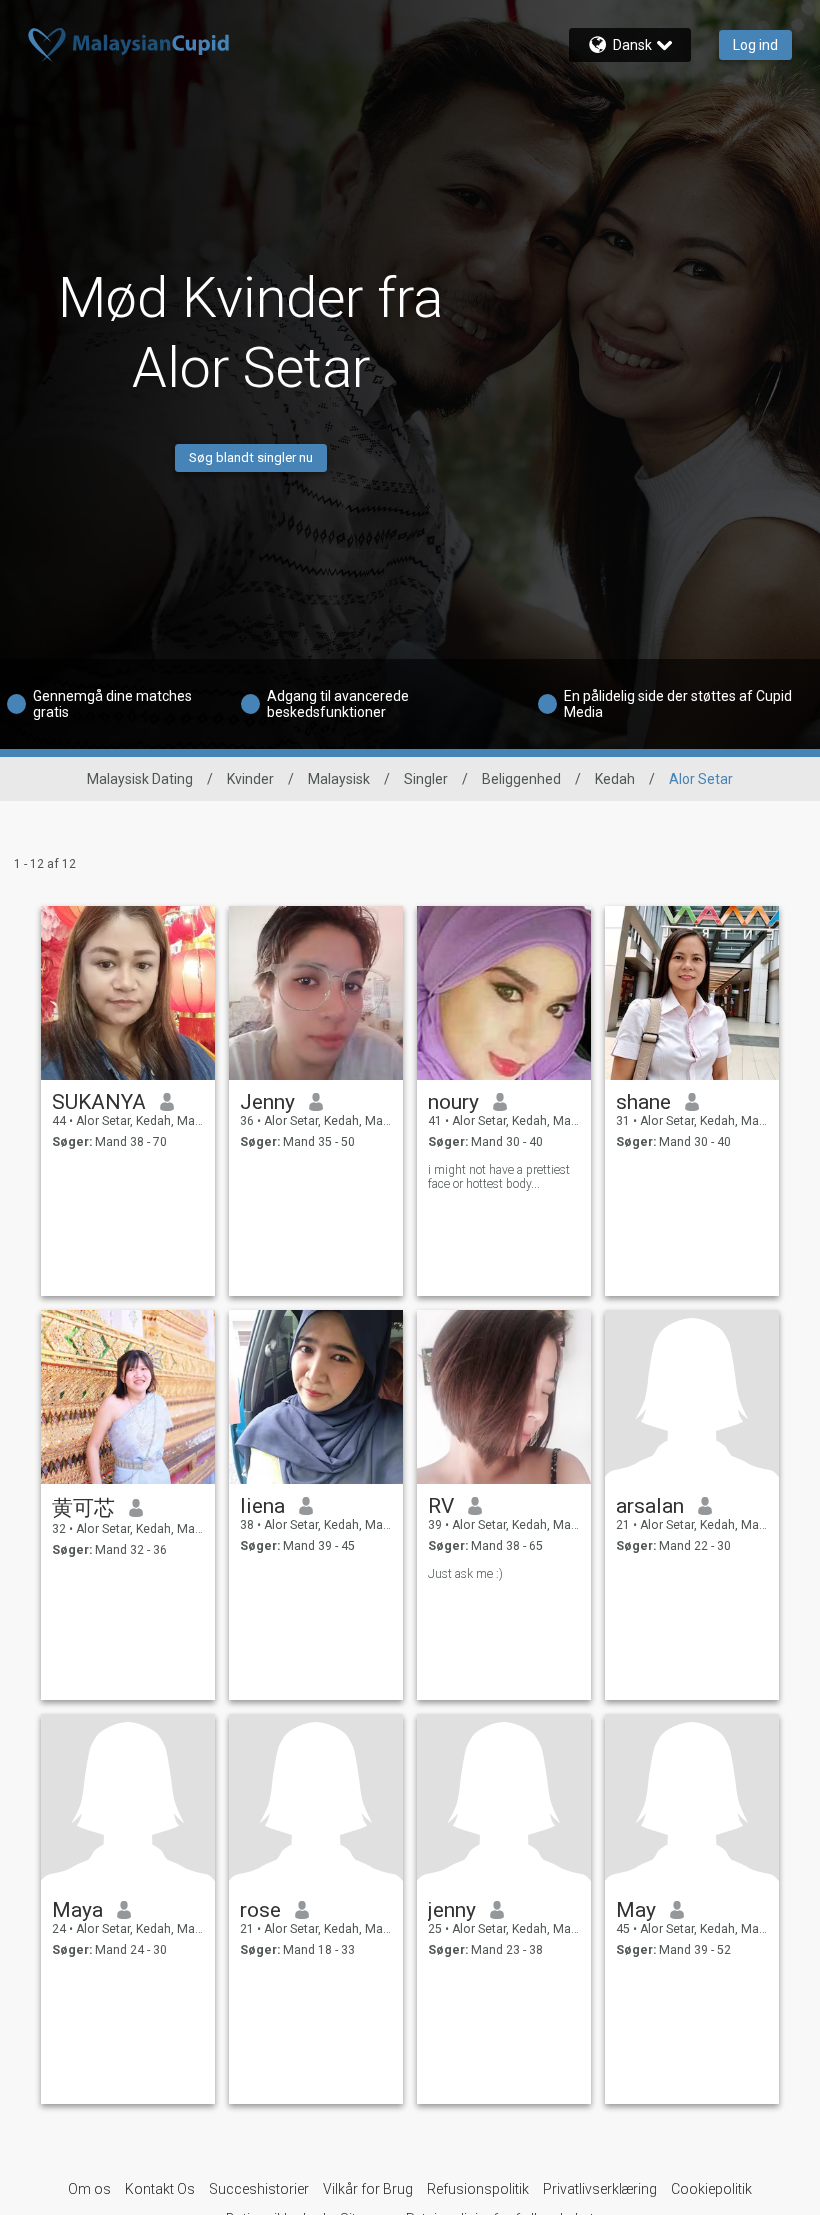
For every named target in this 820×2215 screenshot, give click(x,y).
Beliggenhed (521, 779)
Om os (89, 2189)
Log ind (755, 45)
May (636, 1910)
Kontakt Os (160, 2189)
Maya (77, 1910)
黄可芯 (83, 1508)
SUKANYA (99, 1102)
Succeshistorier (259, 2189)
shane (643, 1102)
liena (262, 1506)
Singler (426, 779)
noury (453, 1102)
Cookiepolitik (711, 2189)
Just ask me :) (465, 1574)
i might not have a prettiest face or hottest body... (499, 1177)
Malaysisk (339, 779)
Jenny (267, 1102)
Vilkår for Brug (368, 2189)
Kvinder (250, 779)
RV (441, 1506)
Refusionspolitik (478, 2189)
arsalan (650, 1506)
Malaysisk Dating (140, 779)
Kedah (615, 779)
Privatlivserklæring (600, 2189)
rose (260, 1910)
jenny (452, 1910)
